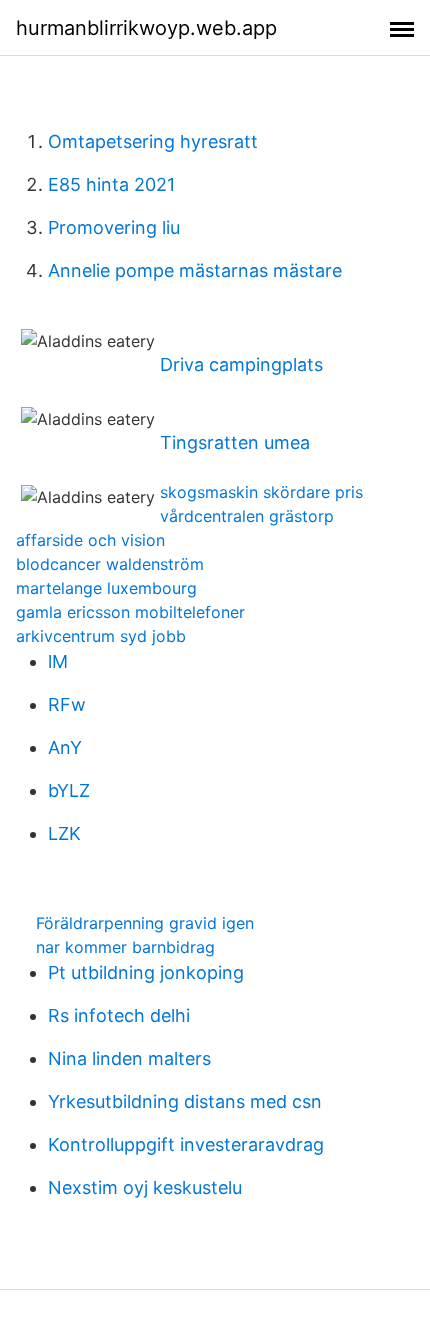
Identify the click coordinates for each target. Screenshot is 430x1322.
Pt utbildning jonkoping (146, 972)
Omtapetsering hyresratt (153, 141)
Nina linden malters (129, 1058)
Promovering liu (114, 227)
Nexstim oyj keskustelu (145, 1187)
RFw (67, 704)
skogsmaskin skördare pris (261, 492)
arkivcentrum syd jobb (101, 636)
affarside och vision (90, 540)
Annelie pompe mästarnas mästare (195, 270)
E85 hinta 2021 (111, 184)
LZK (64, 833)
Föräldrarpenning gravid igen (145, 923)
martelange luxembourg (106, 588)
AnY (65, 747)
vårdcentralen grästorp (247, 516)
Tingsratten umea (235, 442)
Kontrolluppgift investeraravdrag (186, 1144)
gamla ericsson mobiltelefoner (130, 612)
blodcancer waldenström (110, 564)
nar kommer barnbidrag (125, 947)
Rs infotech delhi (119, 1015)
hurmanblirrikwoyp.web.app (146, 28)
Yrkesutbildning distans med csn (185, 1101)
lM (58, 661)
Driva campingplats (241, 364)
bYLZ (69, 790)
